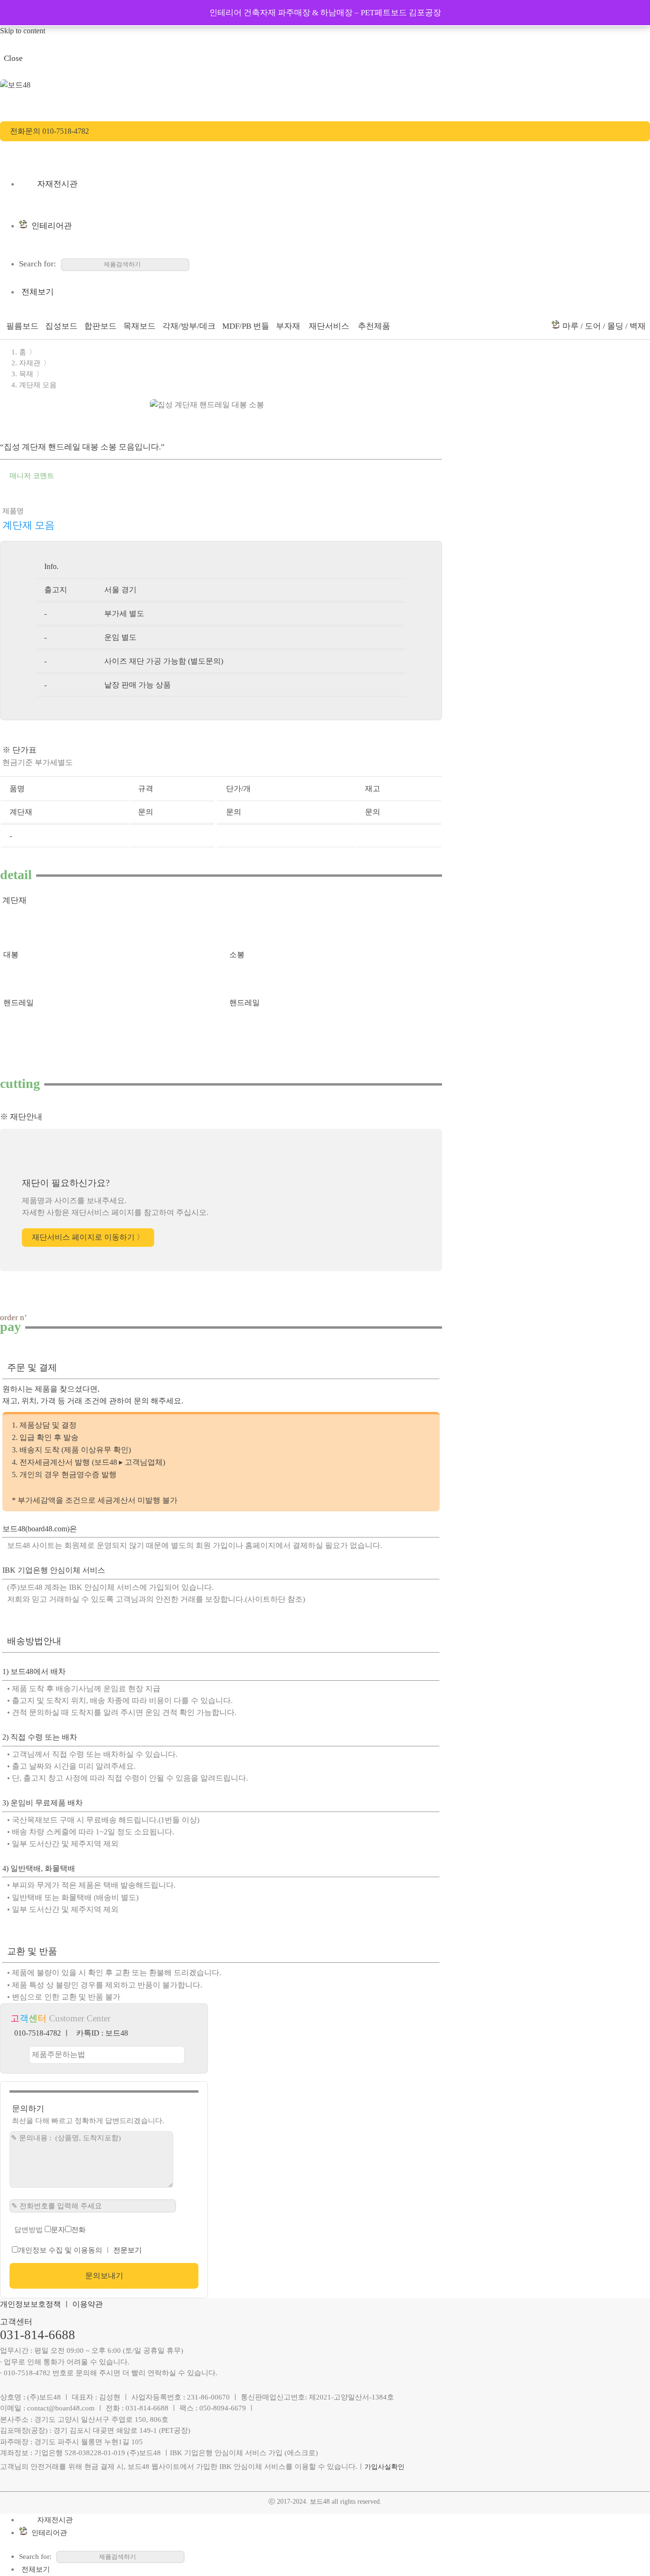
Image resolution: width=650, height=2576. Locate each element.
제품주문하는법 (59, 2054)
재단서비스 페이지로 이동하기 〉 (88, 1238)
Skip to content (23, 31)
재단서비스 (328, 326)
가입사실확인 (384, 2467)
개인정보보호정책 (30, 2304)
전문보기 (128, 2250)
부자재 (288, 326)
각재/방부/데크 (189, 326)
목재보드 (139, 326)
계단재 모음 (38, 385)
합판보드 (100, 326)
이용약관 (88, 2304)
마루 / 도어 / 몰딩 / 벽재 (604, 326)
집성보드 (61, 326)
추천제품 (373, 326)
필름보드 (22, 326)
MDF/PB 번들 (246, 326)
